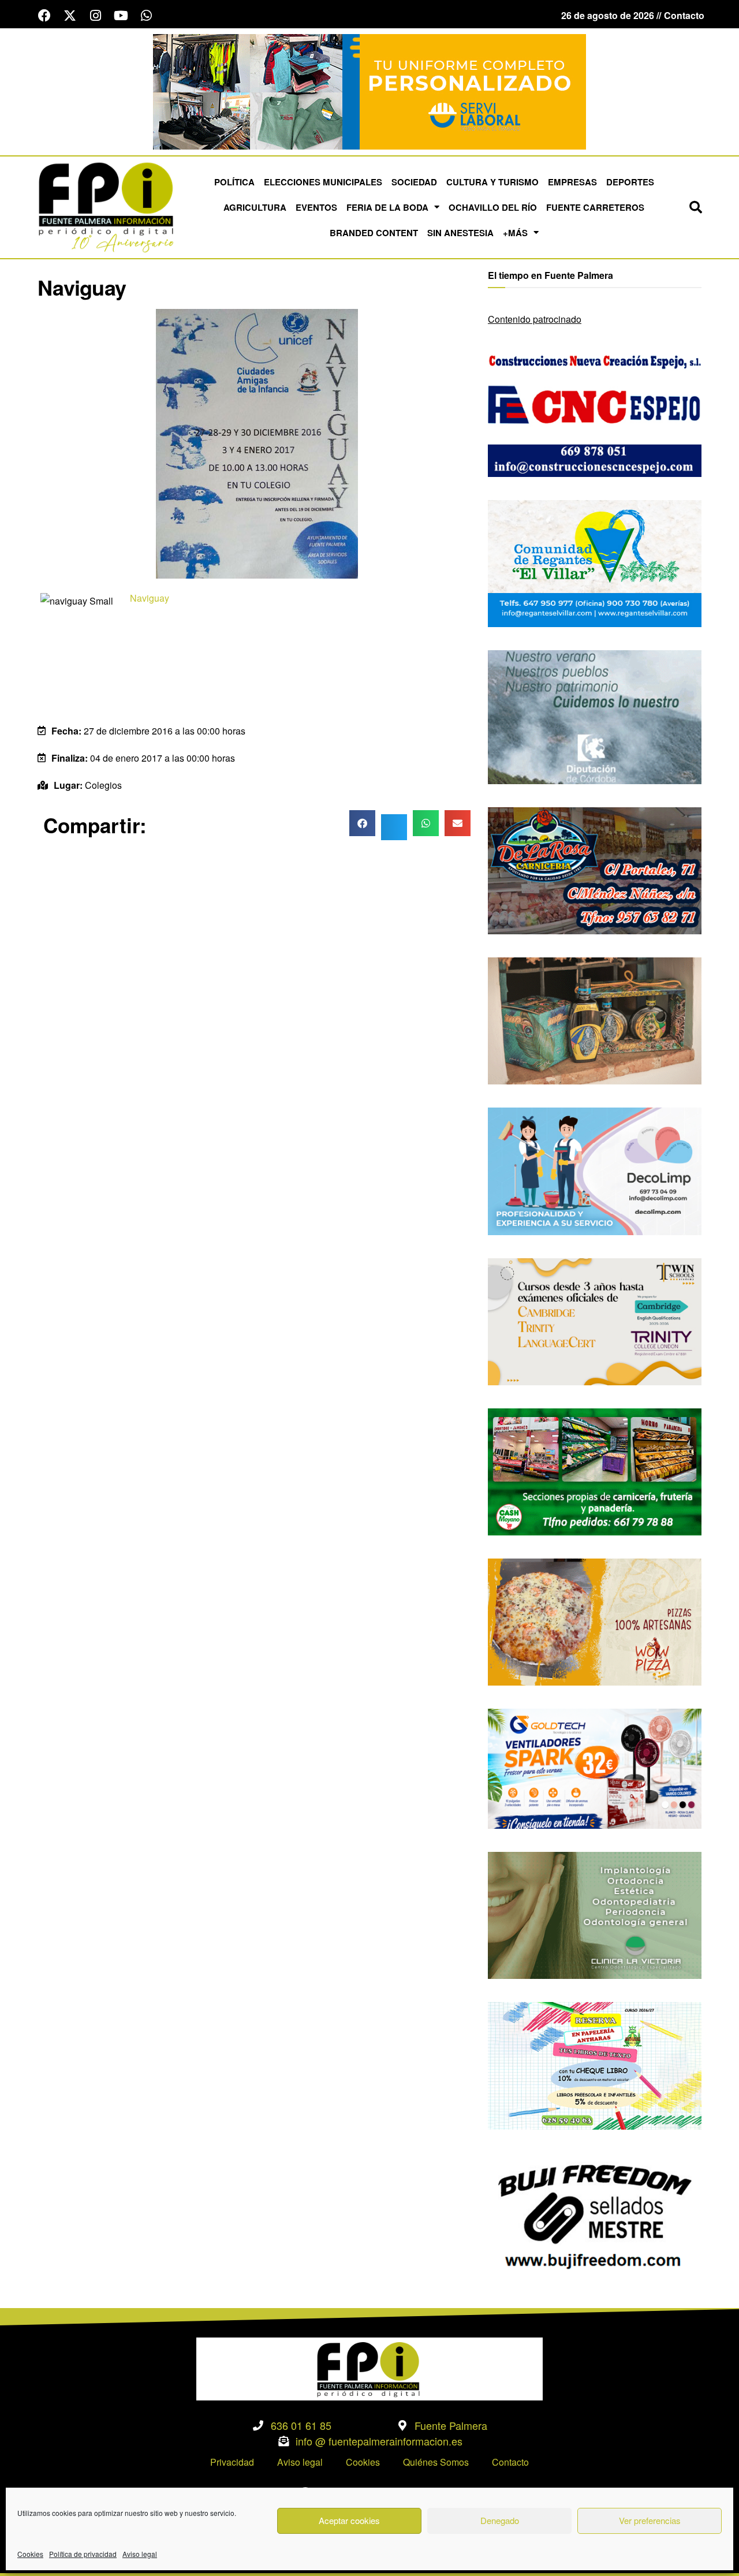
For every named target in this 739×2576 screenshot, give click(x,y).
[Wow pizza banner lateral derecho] (595, 1621)
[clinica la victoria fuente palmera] (595, 1914)
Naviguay (150, 598)
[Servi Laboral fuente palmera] (369, 90)
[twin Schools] (595, 1320)
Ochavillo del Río (493, 207)
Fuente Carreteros (595, 207)
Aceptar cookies (349, 2520)
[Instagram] (95, 16)
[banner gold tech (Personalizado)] (595, 1767)
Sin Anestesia (460, 233)
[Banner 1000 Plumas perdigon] (595, 1019)
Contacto (510, 2462)
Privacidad (232, 2462)
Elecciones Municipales (323, 182)
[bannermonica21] (595, 1170)
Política (234, 182)
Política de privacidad (83, 2554)
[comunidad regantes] (595, 562)
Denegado (500, 2520)
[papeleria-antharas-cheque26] (595, 2065)
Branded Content (374, 233)
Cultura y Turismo (492, 182)
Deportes (630, 182)
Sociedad (414, 182)
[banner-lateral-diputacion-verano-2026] (595, 716)
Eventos (316, 207)
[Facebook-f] (44, 16)
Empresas (572, 182)
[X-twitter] (70, 16)
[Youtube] (121, 16)
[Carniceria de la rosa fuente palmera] (595, 869)
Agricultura (255, 207)
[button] (696, 207)
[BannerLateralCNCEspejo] (595, 412)
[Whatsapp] (146, 16)
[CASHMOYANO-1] (595, 1470)
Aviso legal (140, 2554)
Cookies (30, 2554)
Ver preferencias (650, 2520)
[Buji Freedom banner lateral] (595, 2215)
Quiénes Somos (436, 2462)
